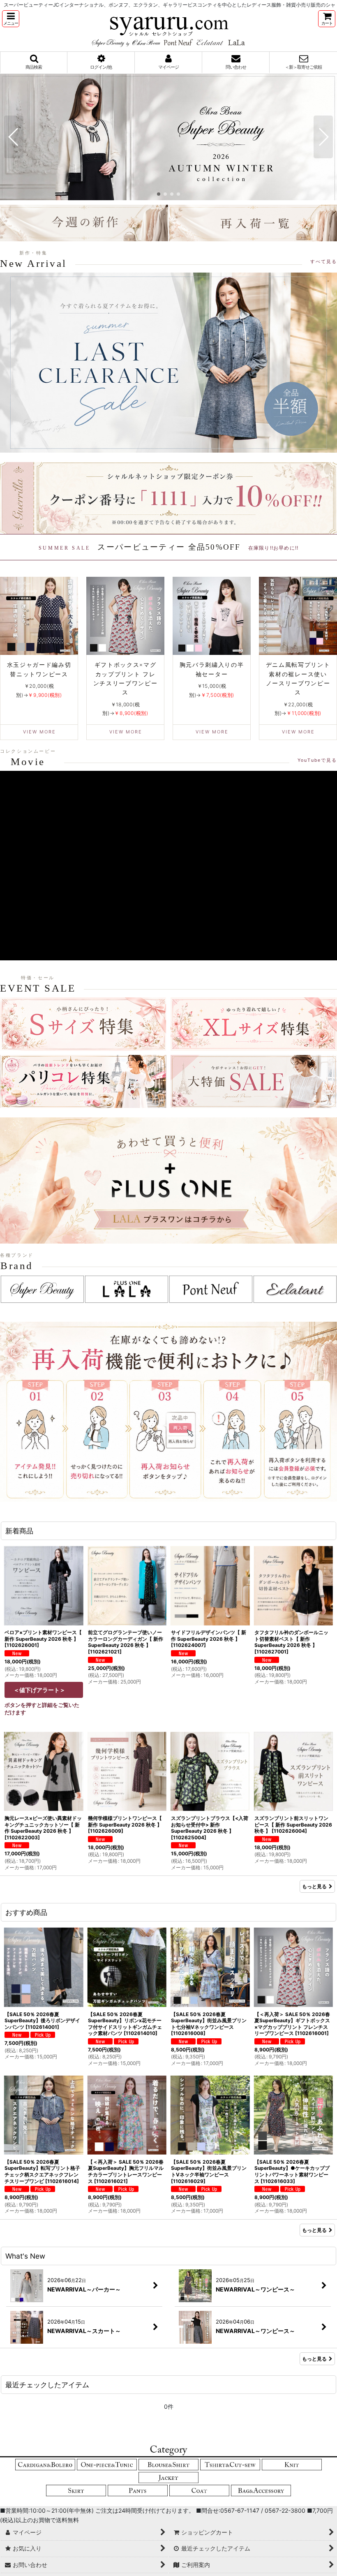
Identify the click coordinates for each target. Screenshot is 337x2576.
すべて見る (324, 261)
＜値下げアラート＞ (39, 1690)
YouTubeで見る (317, 760)
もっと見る (314, 1886)
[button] (11, 19)
